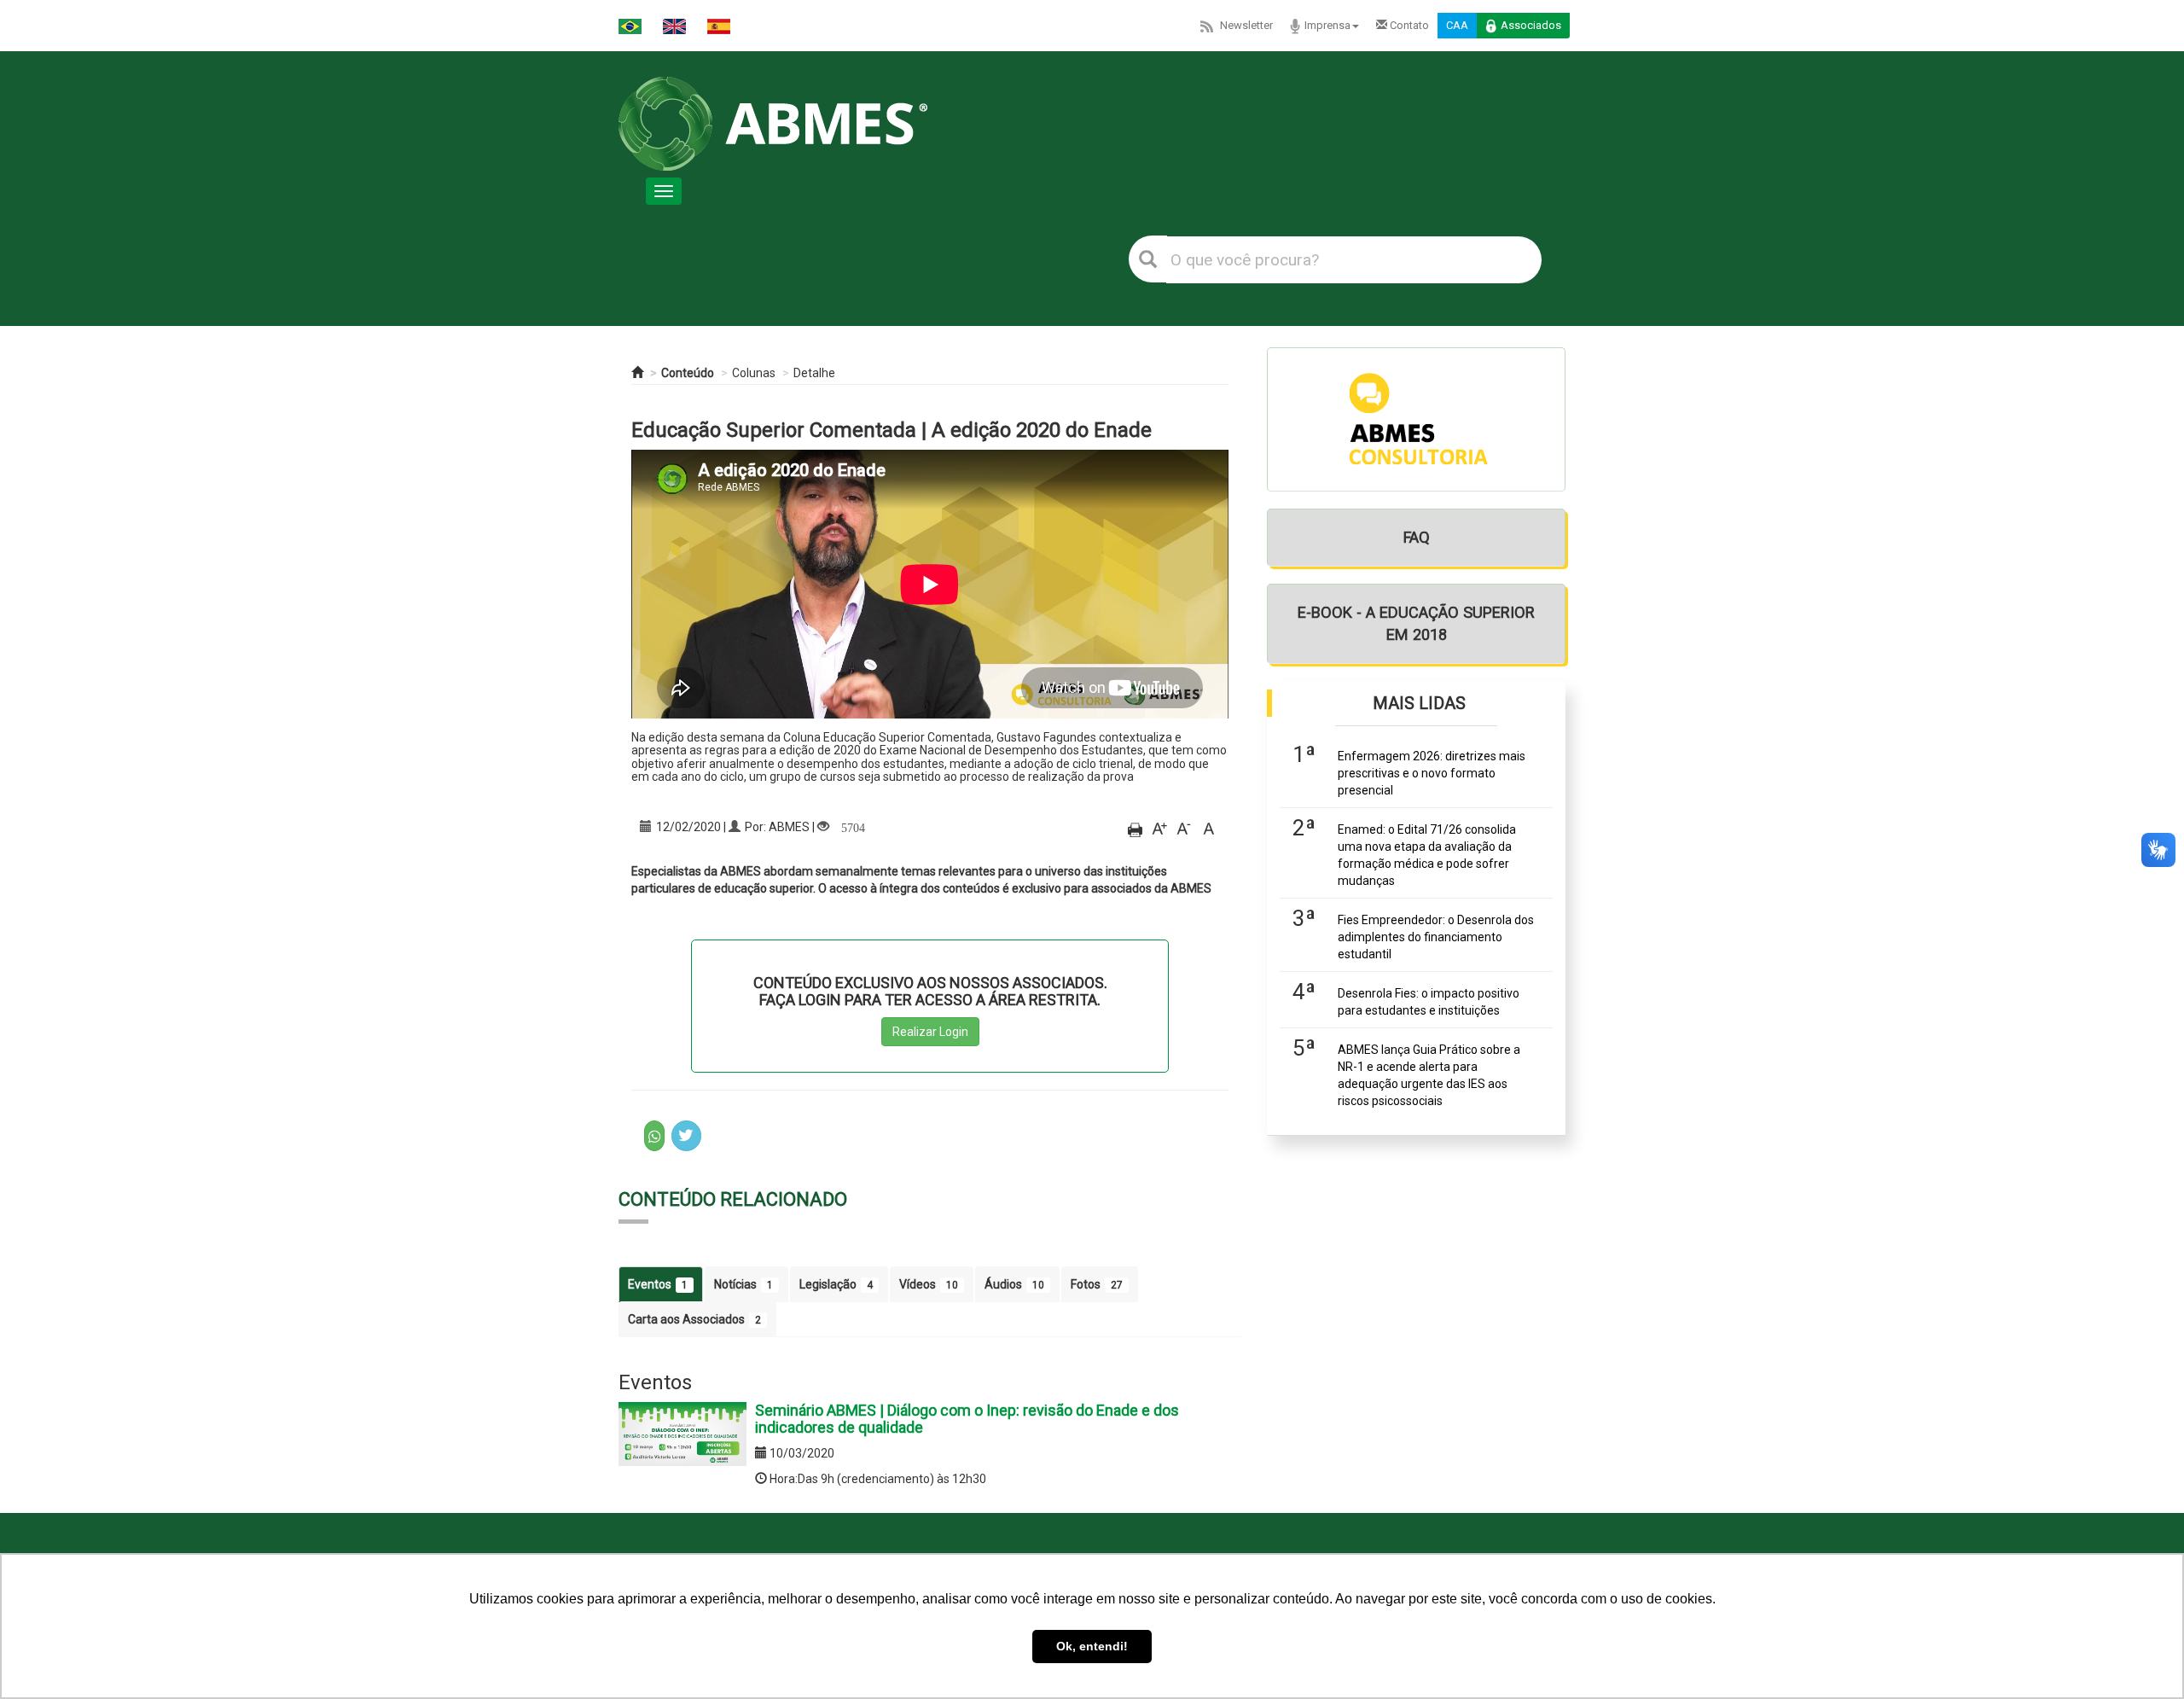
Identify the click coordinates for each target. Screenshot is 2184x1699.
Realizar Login (930, 1032)
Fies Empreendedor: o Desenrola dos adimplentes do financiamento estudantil (1436, 937)
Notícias (743, 1284)
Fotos (1097, 1284)
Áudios (1014, 1284)
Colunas (754, 373)
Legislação (836, 1284)
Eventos (658, 1284)
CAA (1457, 25)
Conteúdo (688, 373)
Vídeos (929, 1284)
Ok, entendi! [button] (1092, 1646)
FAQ (1417, 537)
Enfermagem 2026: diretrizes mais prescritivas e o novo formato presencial (1432, 773)
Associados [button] (1531, 25)
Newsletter (1246, 25)
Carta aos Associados (694, 1319)
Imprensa (1327, 25)
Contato (1408, 25)
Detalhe (814, 373)
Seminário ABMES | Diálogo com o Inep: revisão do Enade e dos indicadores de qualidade (967, 1419)
